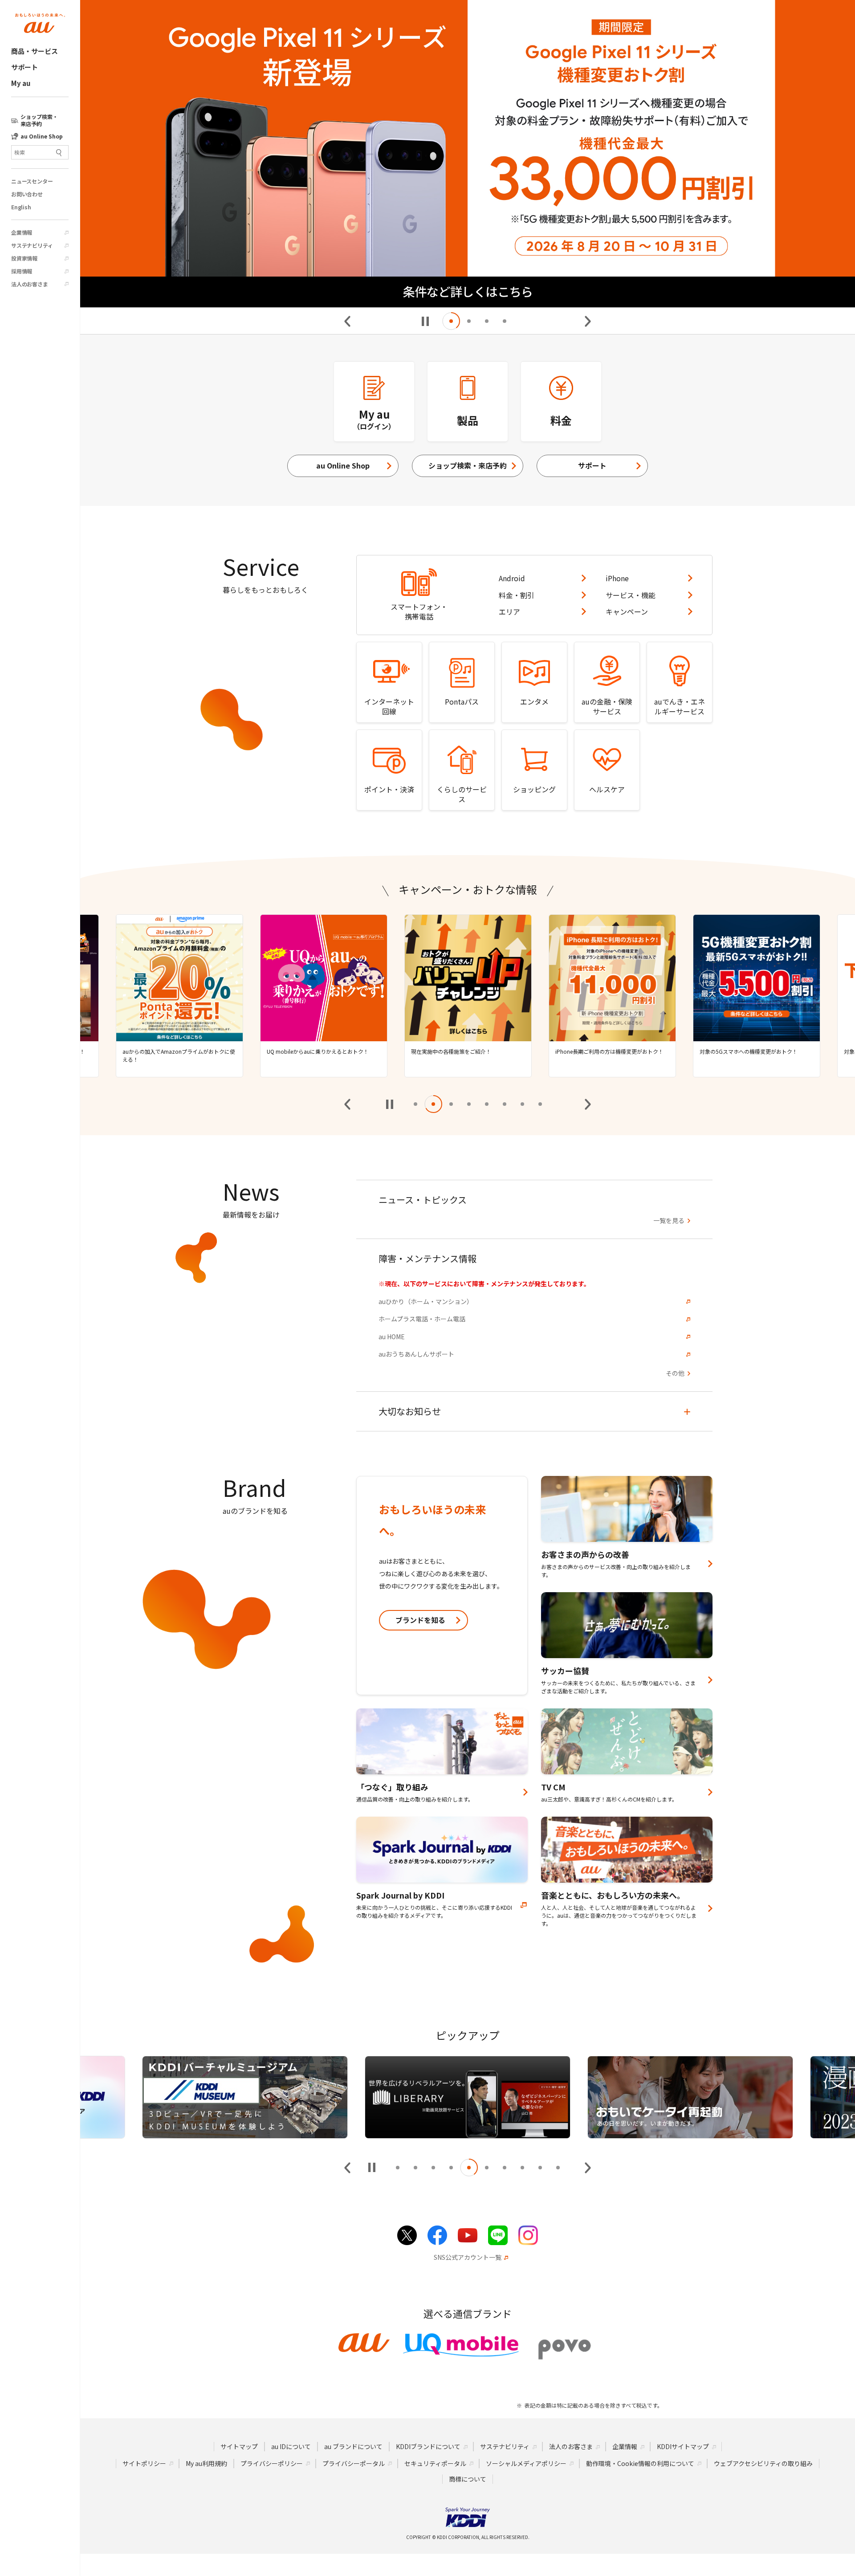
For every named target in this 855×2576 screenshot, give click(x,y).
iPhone (617, 578)
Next (587, 321)
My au (21, 83)
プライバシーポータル (354, 2463)
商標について (468, 2479)
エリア (509, 611)
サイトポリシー (144, 2463)
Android (512, 578)
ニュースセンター (32, 181)
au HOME (392, 1337)
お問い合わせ (27, 194)
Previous (348, 321)
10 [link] (558, 2168)
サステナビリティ (32, 245)
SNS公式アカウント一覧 (468, 2257)
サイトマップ (239, 2446)
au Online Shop (343, 465)
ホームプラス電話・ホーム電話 (422, 1319)
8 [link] (540, 1104)
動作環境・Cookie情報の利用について (640, 2463)
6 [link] (505, 1104)
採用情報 (22, 271)
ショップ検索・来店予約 (468, 465)
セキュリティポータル (435, 2463)
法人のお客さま (30, 284)
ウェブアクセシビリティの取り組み (763, 2463)
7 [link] (522, 1104)
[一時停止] (425, 321)
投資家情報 (24, 258)
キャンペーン (627, 611)
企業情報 (22, 232)
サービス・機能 (631, 595)
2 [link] (469, 321)
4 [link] (505, 321)
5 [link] (487, 1104)
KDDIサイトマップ (683, 2446)
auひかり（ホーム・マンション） (426, 1302)
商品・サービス (35, 51)
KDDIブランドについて (428, 2446)
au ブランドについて (353, 2446)
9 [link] (540, 2168)
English (21, 207)
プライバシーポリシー (272, 2463)
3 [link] (487, 321)
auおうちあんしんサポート (416, 1354)
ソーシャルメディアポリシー (526, 2463)
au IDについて (291, 2446)
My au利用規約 (206, 2463)
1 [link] (451, 321)
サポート (24, 67)
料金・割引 (517, 595)
